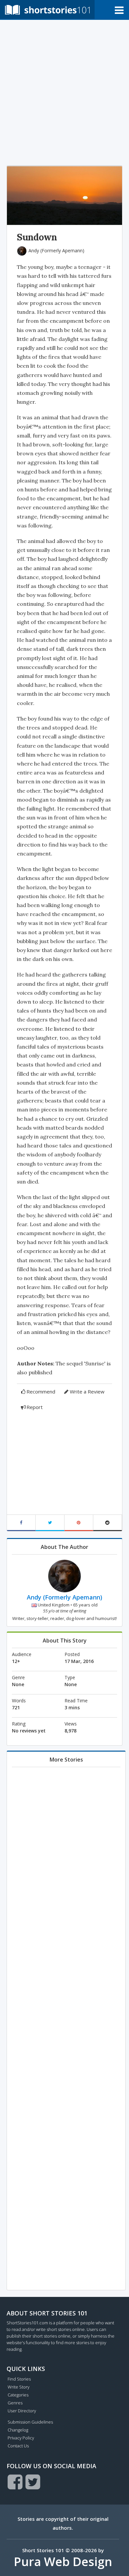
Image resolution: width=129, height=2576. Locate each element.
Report (35, 1407)
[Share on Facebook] (21, 1523)
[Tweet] (50, 1523)
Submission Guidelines (30, 2422)
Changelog (18, 2430)
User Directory (22, 2411)
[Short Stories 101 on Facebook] (15, 2482)
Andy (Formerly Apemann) (56, 250)
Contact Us (18, 2446)
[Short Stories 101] (47, 9)
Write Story (19, 2387)
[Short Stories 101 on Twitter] (33, 2482)
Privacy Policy (21, 2438)
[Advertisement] (64, 91)
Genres (15, 2403)
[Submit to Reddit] (108, 1523)
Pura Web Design (63, 2562)
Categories (18, 2395)
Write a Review (87, 1392)
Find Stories (19, 2379)
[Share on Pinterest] (79, 1523)
